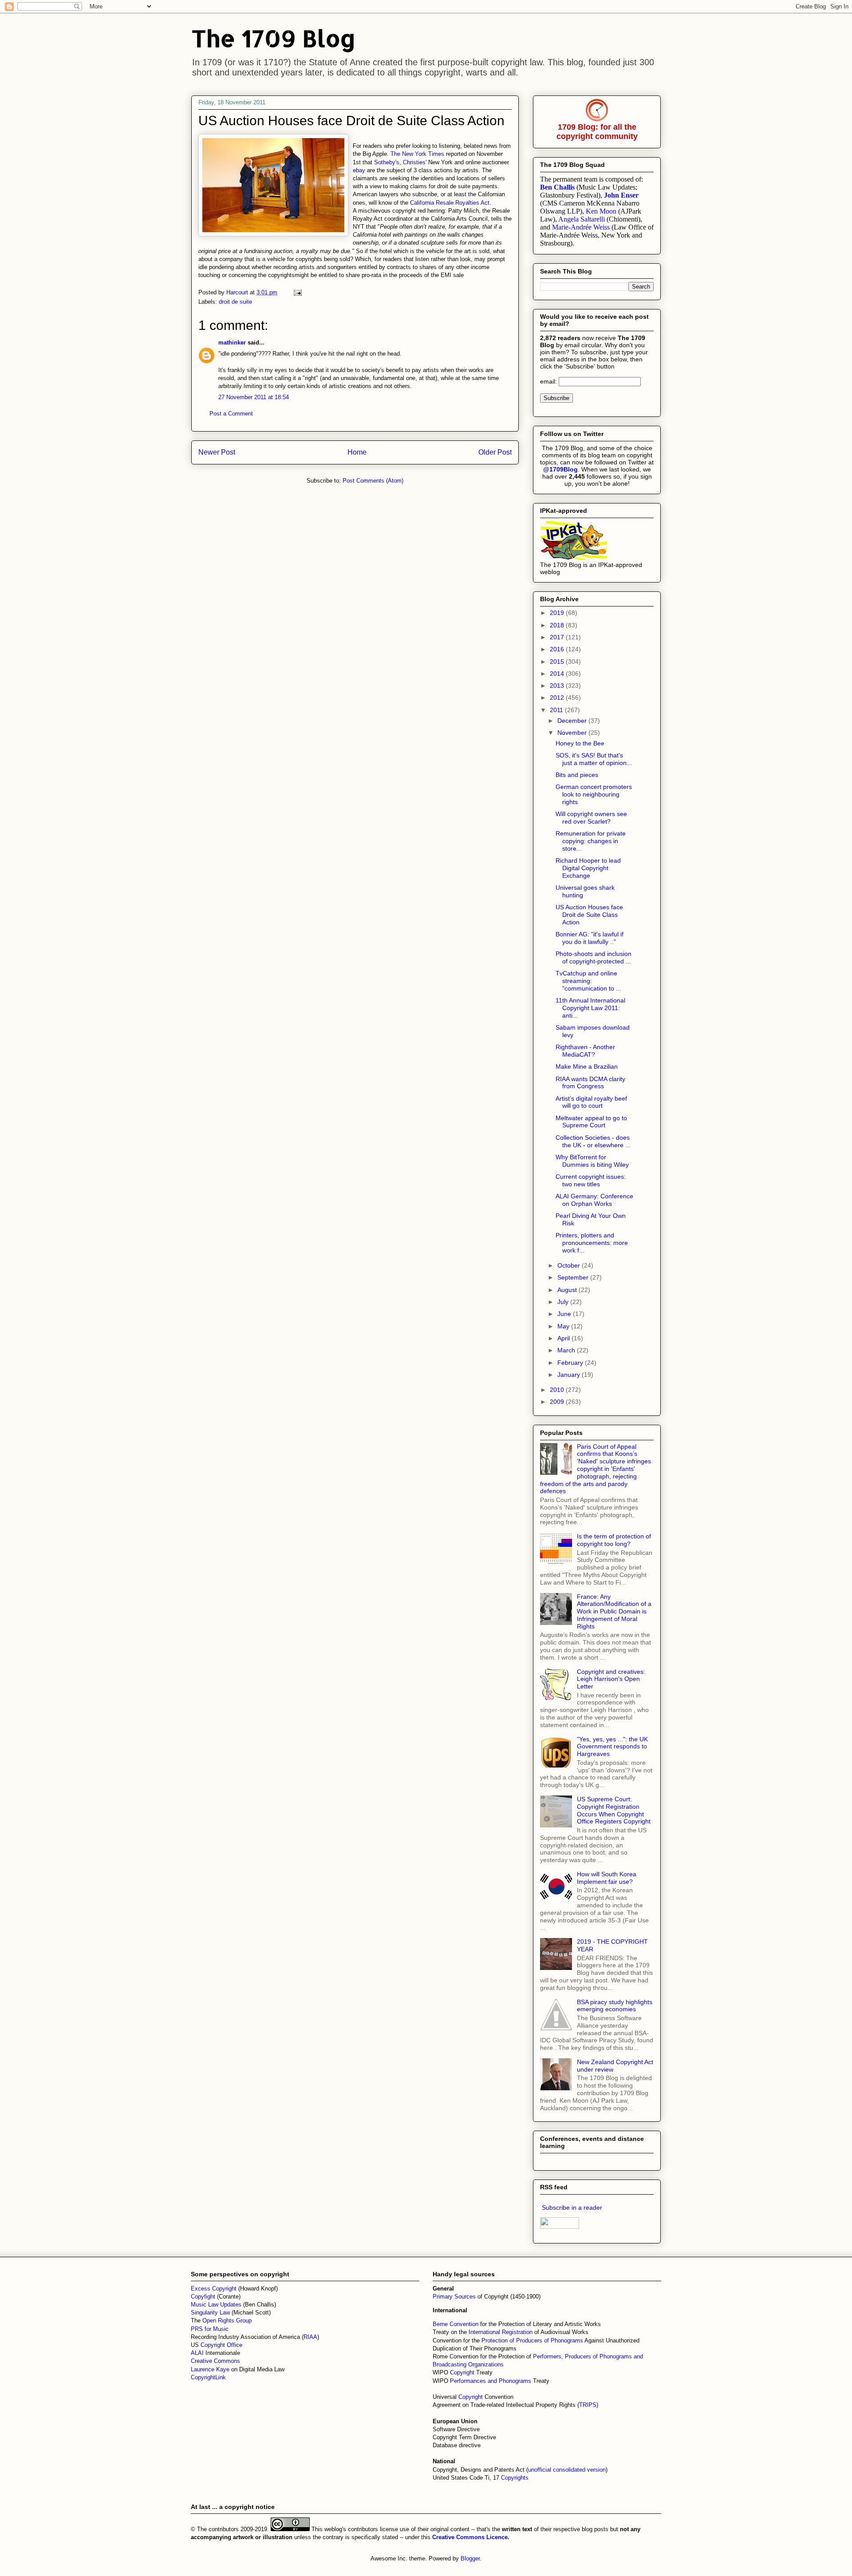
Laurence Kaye (210, 2369)
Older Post (495, 452)
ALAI (198, 2353)
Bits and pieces (577, 775)
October (570, 1265)
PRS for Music (210, 2329)
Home (357, 452)
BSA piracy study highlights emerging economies (615, 2006)
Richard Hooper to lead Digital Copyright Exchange (588, 868)
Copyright (463, 2372)
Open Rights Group (227, 2320)
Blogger (470, 2558)
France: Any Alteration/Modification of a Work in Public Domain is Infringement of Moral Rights (614, 1611)
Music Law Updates (216, 2305)
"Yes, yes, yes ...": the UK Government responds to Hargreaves (612, 1747)
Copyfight (204, 2297)
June (565, 1314)
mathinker (232, 343)
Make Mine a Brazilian (587, 1066)
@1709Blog (560, 469)
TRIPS (588, 2405)
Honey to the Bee (580, 743)
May (564, 1326)
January (570, 1375)
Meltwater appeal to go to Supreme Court (591, 1122)
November (573, 733)
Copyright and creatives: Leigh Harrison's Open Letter (611, 1679)
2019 (558, 613)
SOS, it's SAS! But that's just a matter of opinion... (594, 759)
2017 (558, 637)
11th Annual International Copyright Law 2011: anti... (590, 1008)
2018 (558, 625)
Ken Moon (601, 211)
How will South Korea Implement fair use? (607, 1878)
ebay (359, 170)
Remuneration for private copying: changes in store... (591, 841)
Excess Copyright (214, 2289)
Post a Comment (231, 414)
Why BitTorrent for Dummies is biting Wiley (592, 1161)
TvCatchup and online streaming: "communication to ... (588, 981)
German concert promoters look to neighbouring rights (594, 794)
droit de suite (235, 302)
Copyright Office (221, 2345)
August (568, 1290)
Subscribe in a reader (572, 2207)
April (564, 1338)
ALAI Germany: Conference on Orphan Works (594, 1200)
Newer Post (217, 452)
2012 (558, 698)
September (574, 1277)
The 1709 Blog (274, 38)
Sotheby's (387, 162)
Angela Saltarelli (582, 219)
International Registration (501, 2332)
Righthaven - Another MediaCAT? (585, 1051)
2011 (557, 710)
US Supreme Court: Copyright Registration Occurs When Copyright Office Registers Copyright (614, 1810)
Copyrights (515, 2478)
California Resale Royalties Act (450, 203)
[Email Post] (297, 292)
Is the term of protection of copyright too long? (614, 1540)
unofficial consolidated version (567, 2470)
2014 (558, 674)
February (571, 1363)
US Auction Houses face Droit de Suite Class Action (589, 915)
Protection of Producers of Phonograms (532, 2340)
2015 (558, 662)
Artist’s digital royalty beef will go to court (591, 1102)
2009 (558, 1402)
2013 (558, 686)
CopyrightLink (208, 2377)
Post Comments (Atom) (373, 481)
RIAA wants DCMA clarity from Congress (590, 1083)
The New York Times (418, 154)
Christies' (415, 162)
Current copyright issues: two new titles (591, 1180)
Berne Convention (456, 2324)
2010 (558, 1390)
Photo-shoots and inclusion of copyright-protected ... (594, 957)
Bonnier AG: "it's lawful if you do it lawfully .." (590, 938)
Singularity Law (210, 2312)
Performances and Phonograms (491, 2381)
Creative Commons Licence (470, 2537)
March (567, 1350)
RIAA (310, 2337)
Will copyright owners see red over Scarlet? (591, 818)
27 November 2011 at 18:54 (254, 397)
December (573, 721)
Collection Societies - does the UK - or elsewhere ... (593, 1141)
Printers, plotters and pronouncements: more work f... (592, 1243)
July (564, 1302)
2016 (558, 649)
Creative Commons (215, 2361)
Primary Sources (454, 2297)
